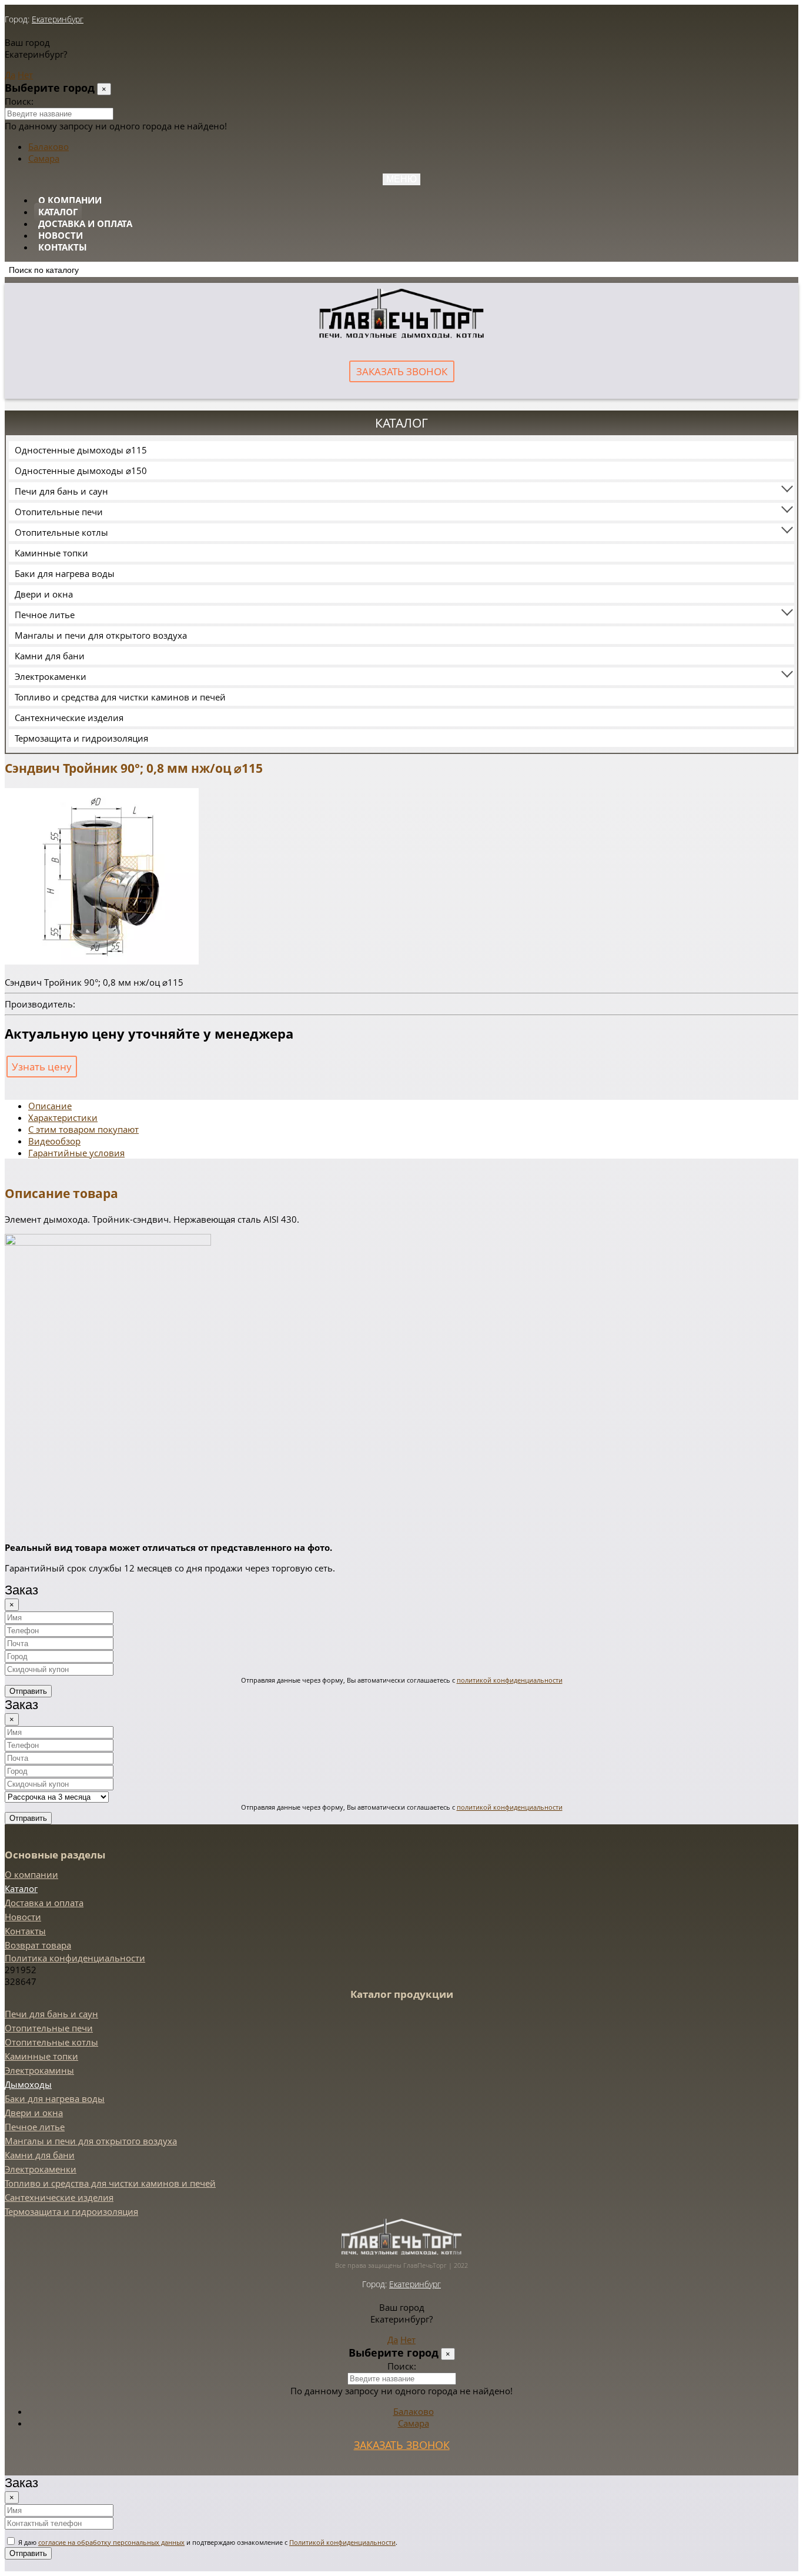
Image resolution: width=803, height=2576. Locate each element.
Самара (44, 158)
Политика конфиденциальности (75, 1958)
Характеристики (63, 1117)
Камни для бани (50, 656)
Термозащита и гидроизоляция (81, 738)
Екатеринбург (58, 19)
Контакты (63, 247)
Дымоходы (28, 2084)
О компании (70, 200)
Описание (50, 1106)
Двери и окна (44, 594)
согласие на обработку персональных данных (111, 2542)
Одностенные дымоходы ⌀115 (81, 450)
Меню (401, 179)
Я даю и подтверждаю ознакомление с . (207, 2542)
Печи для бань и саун (61, 491)
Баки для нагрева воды (65, 573)
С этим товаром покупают (83, 1129)
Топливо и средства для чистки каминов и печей (120, 697)
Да (10, 75)
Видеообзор (54, 1141)
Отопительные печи (59, 512)
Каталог (58, 212)
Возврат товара (38, 1945)
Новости (61, 235)
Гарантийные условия (76, 1153)
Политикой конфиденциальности (342, 2542)
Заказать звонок (402, 371)
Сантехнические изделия (69, 718)
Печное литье (45, 615)
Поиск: (19, 101)
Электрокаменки (51, 676)
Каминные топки (51, 553)
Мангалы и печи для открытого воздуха (101, 635)
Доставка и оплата (85, 223)
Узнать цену (42, 1067)
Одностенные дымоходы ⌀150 (81, 471)
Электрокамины (39, 2070)
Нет (25, 75)
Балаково (48, 146)
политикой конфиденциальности (510, 1680)
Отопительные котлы (61, 532)
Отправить (28, 1691)
